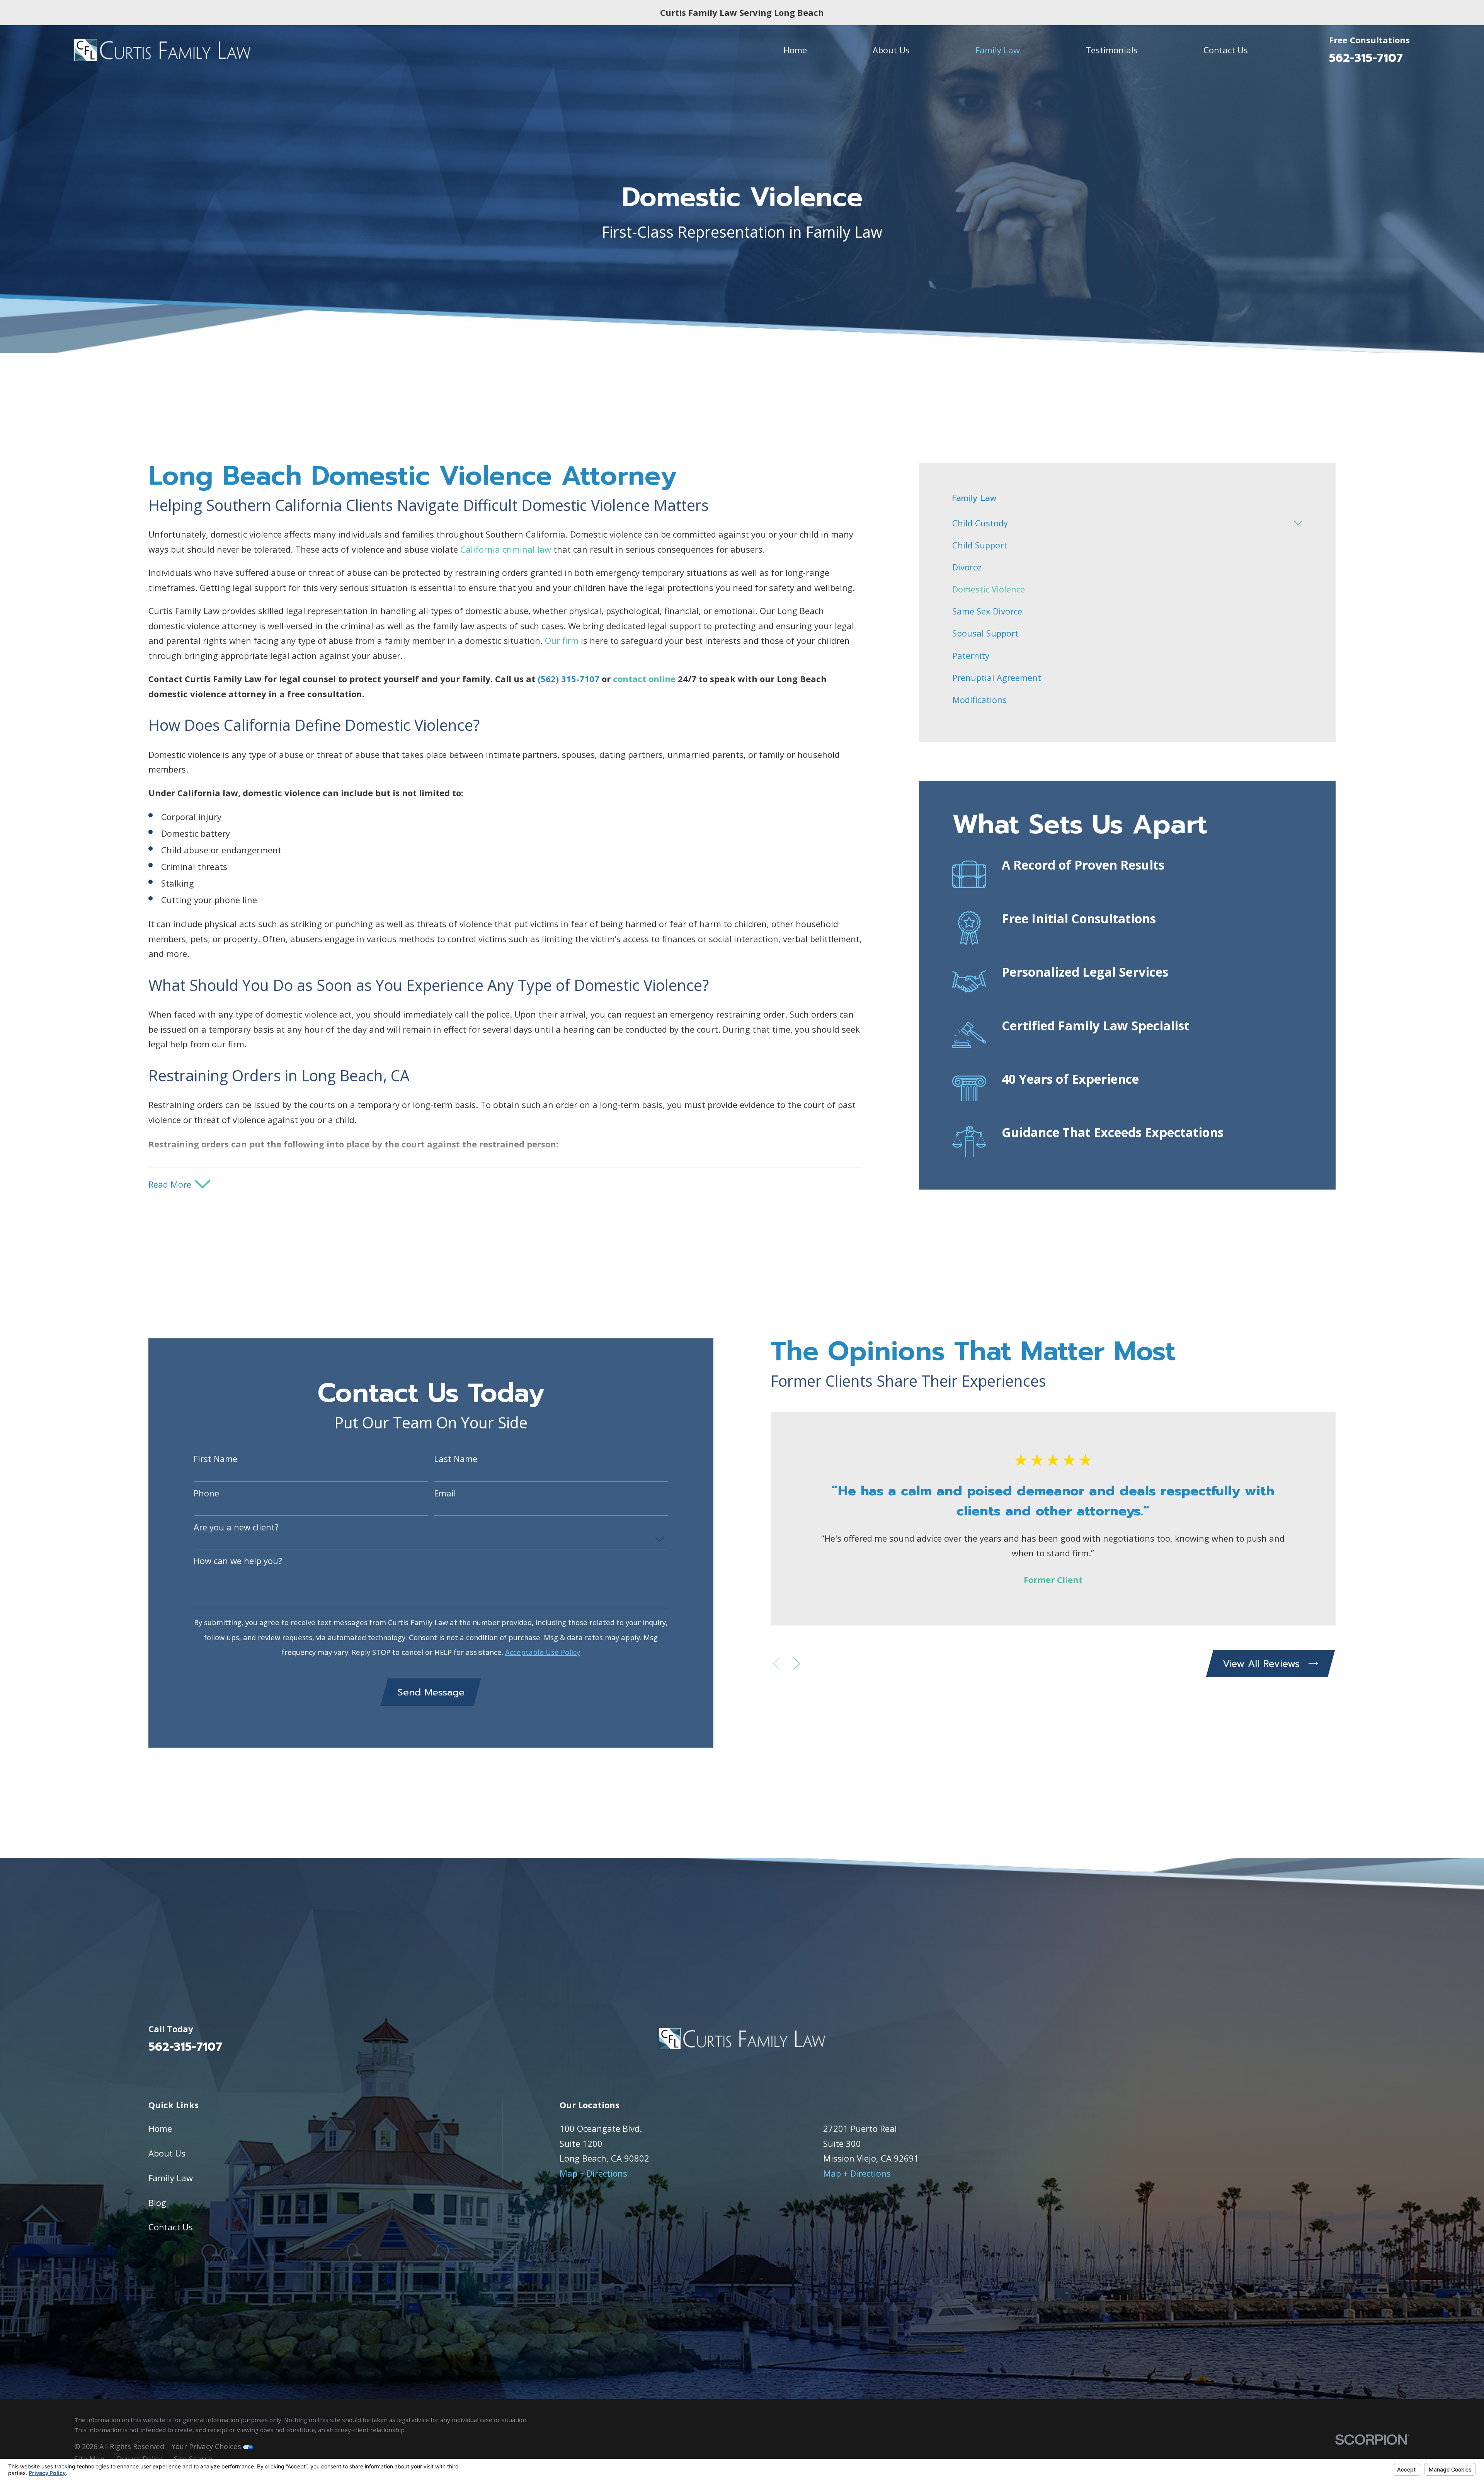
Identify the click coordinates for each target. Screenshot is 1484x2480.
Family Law (171, 2178)
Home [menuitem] (795, 50)
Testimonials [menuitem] (1112, 50)
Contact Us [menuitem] (1226, 50)
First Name (215, 1459)
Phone (206, 1493)
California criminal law (506, 549)
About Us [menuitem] (891, 50)
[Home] (162, 50)
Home (160, 2128)
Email (445, 1493)
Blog (157, 2203)
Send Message (431, 1692)
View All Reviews (1261, 1664)
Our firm (562, 640)
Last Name (456, 1459)
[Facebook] (1303, 2043)
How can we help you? (238, 1561)
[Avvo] (1330, 2043)
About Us (167, 2153)
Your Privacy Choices (207, 2446)
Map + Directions (593, 2173)
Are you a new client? (236, 1527)
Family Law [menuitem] (998, 50)
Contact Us (171, 2227)
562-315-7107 (1366, 58)
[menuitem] (1121, 523)
